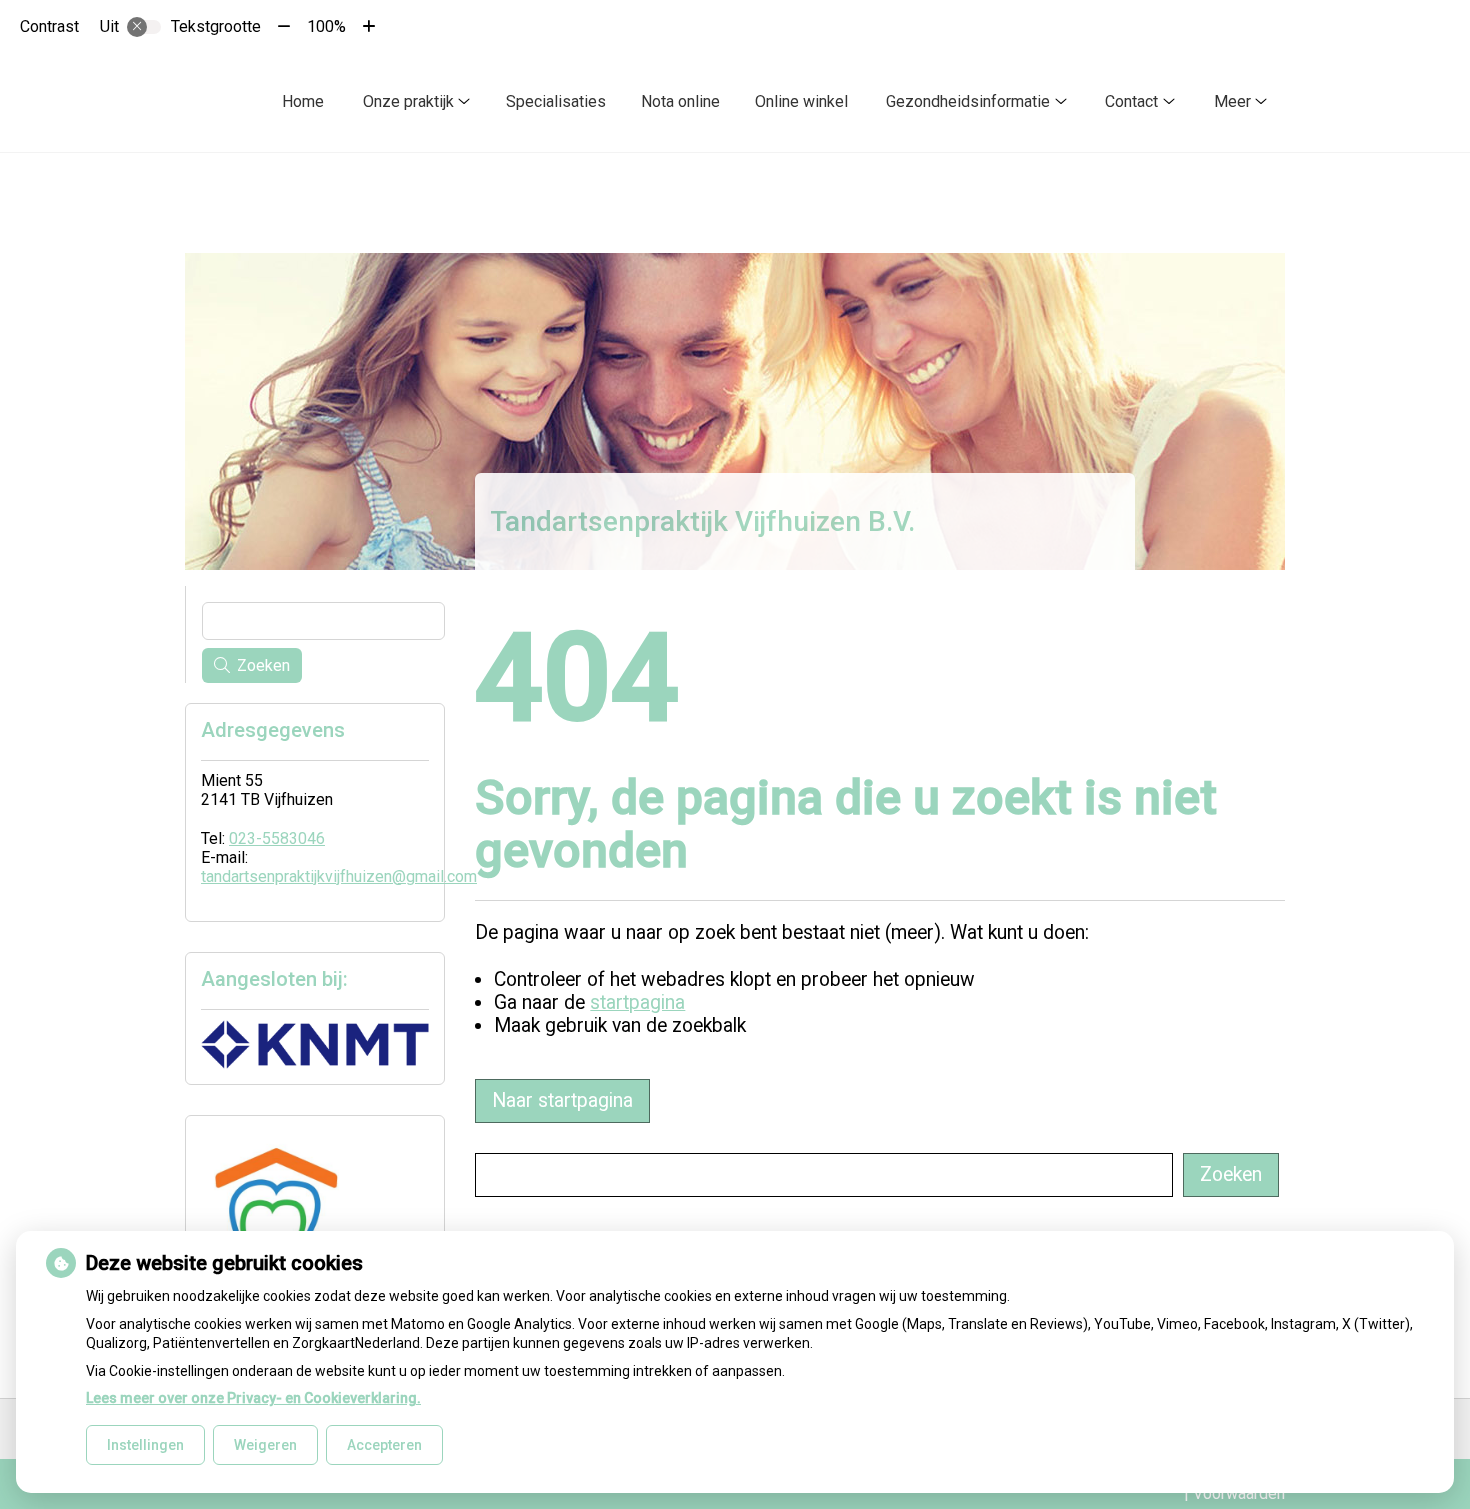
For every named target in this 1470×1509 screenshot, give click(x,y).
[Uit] (144, 27)
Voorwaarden (1239, 1493)
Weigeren (265, 1445)
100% (326, 26)
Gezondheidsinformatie (968, 101)
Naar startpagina (562, 1100)
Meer (1232, 101)
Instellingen (145, 1445)
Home (303, 101)
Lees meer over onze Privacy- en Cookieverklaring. (253, 1398)
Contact (1131, 101)
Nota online (680, 101)
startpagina (637, 1002)
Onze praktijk (408, 101)
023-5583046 (277, 838)
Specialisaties (556, 101)
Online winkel (801, 101)
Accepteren (384, 1445)
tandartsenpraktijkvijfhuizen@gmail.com (339, 876)
